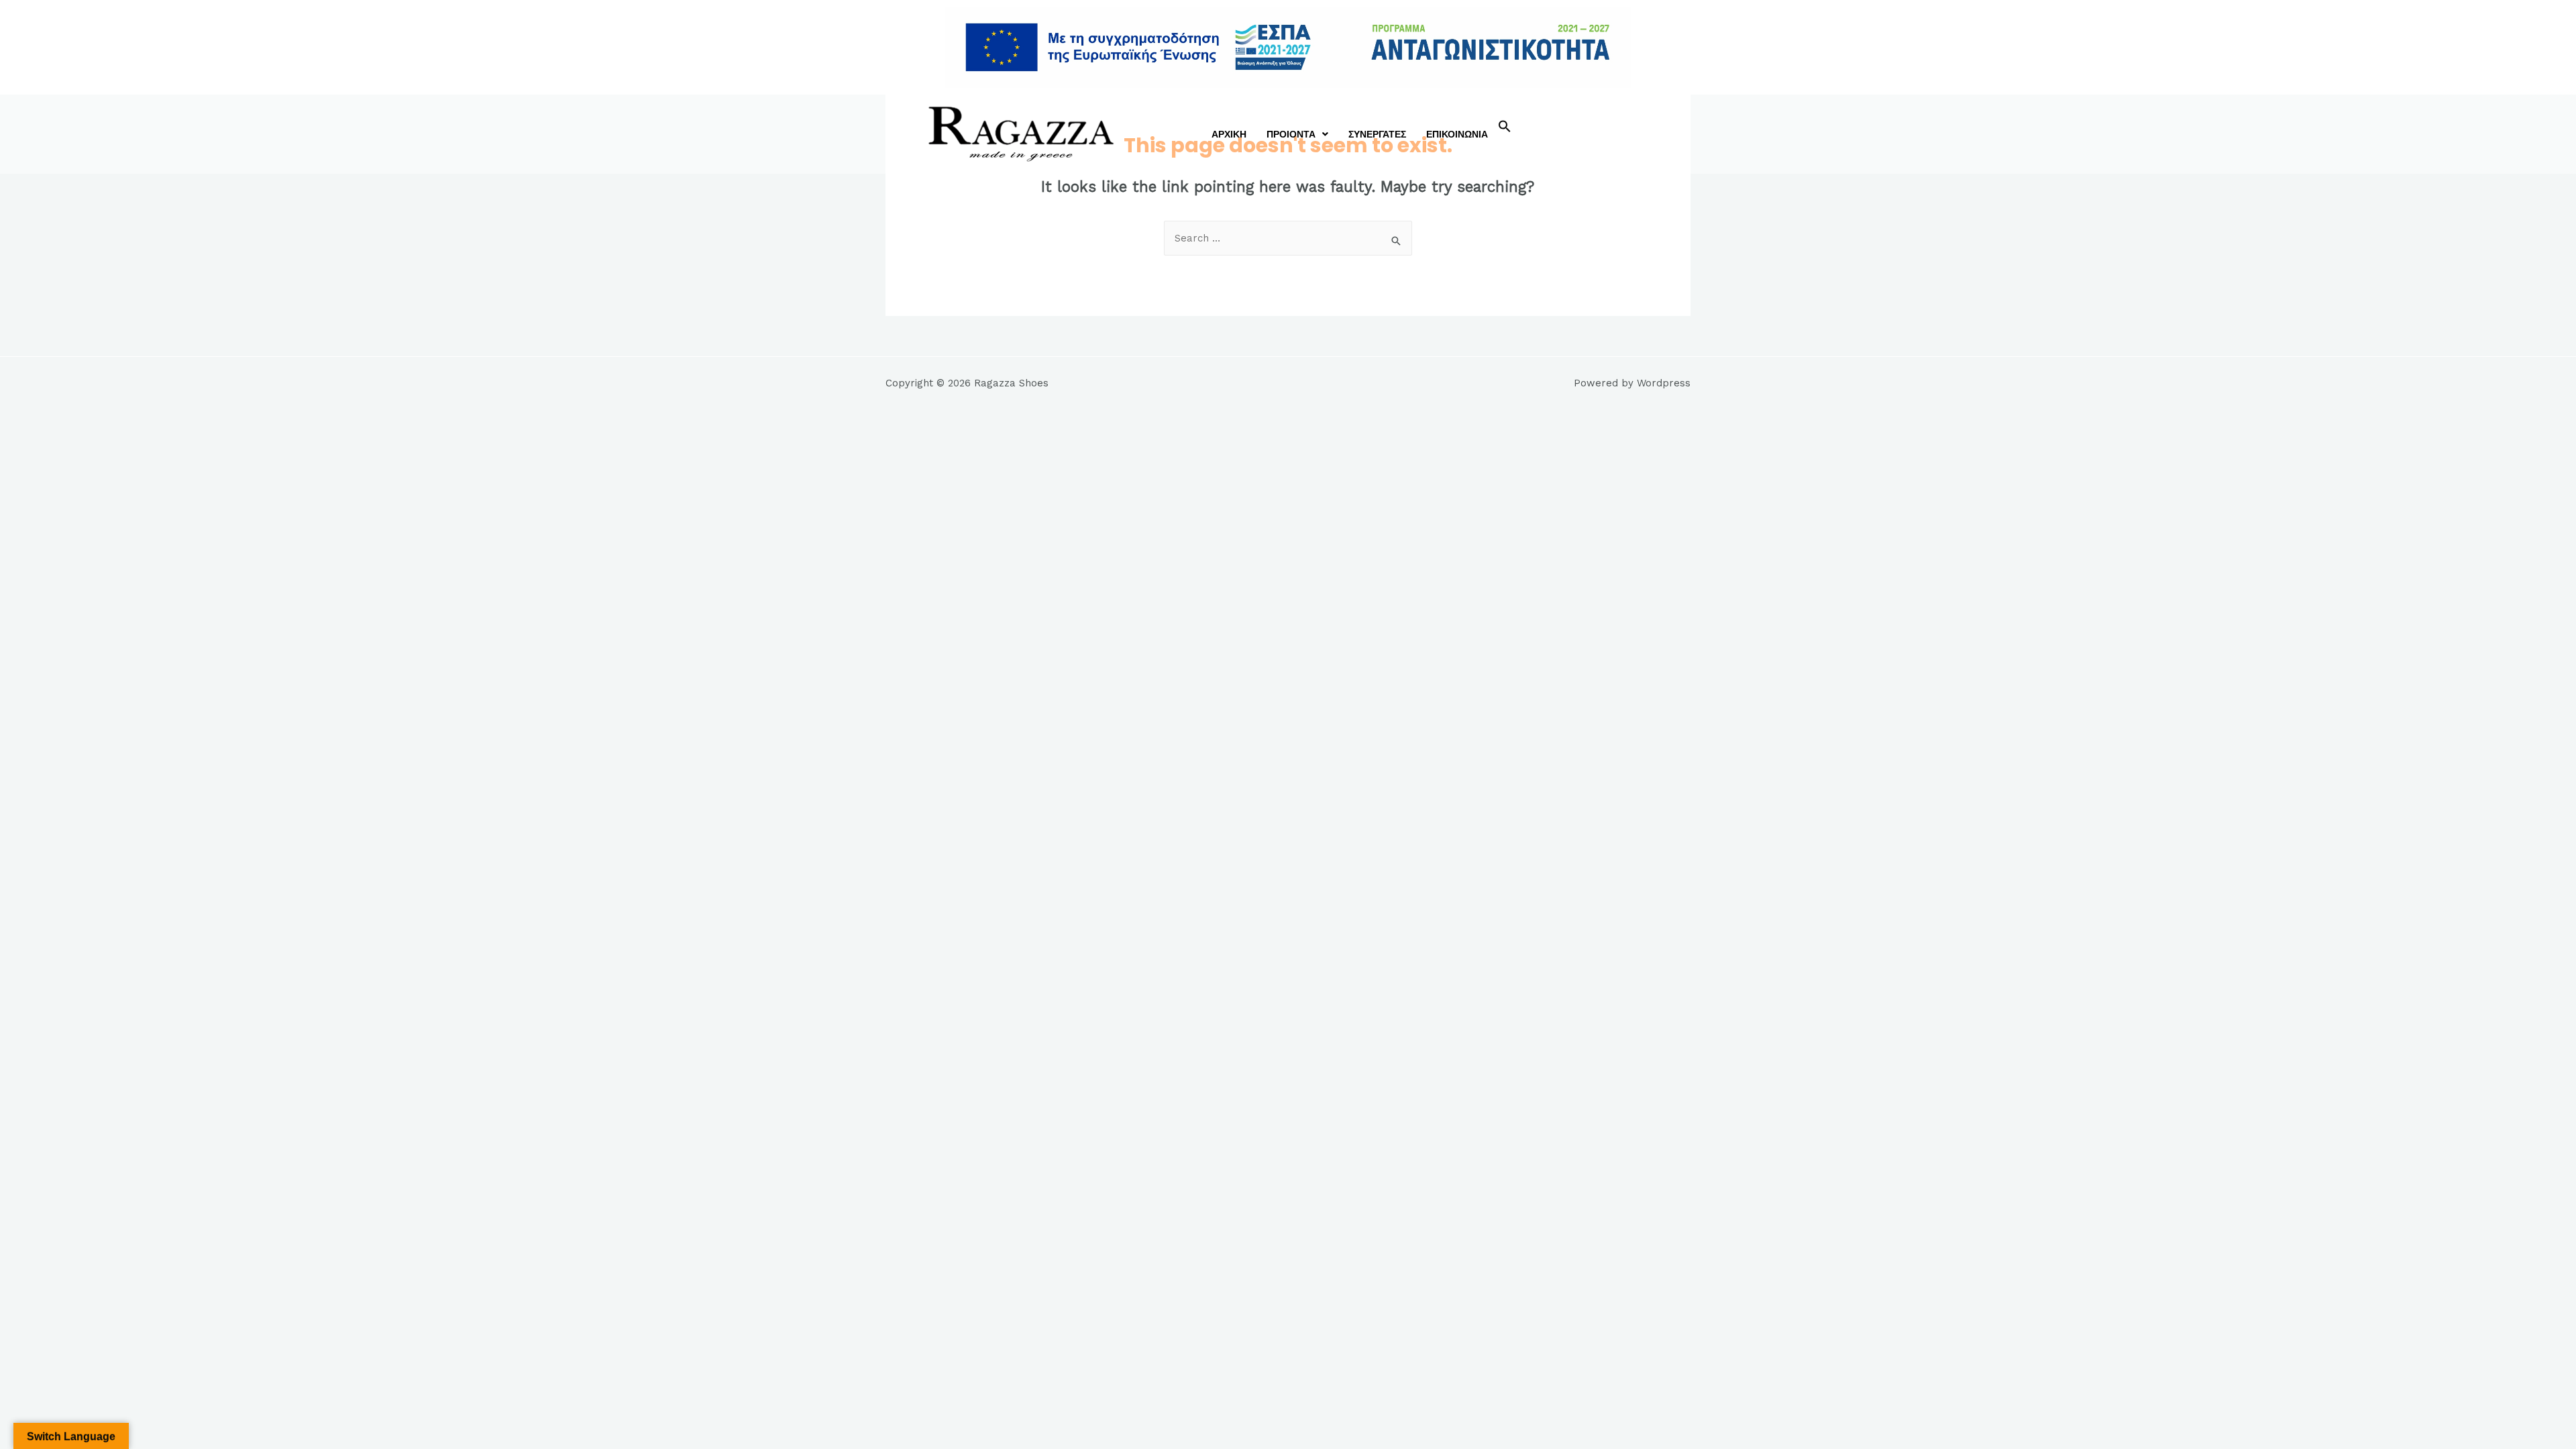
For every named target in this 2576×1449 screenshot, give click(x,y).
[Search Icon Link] (1505, 129)
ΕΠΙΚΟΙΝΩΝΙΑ (1457, 134)
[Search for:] (1288, 238)
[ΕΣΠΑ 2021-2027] (1288, 47)
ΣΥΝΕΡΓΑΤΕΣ (1377, 134)
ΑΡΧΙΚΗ (1229, 134)
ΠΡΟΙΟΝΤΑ (1291, 134)
